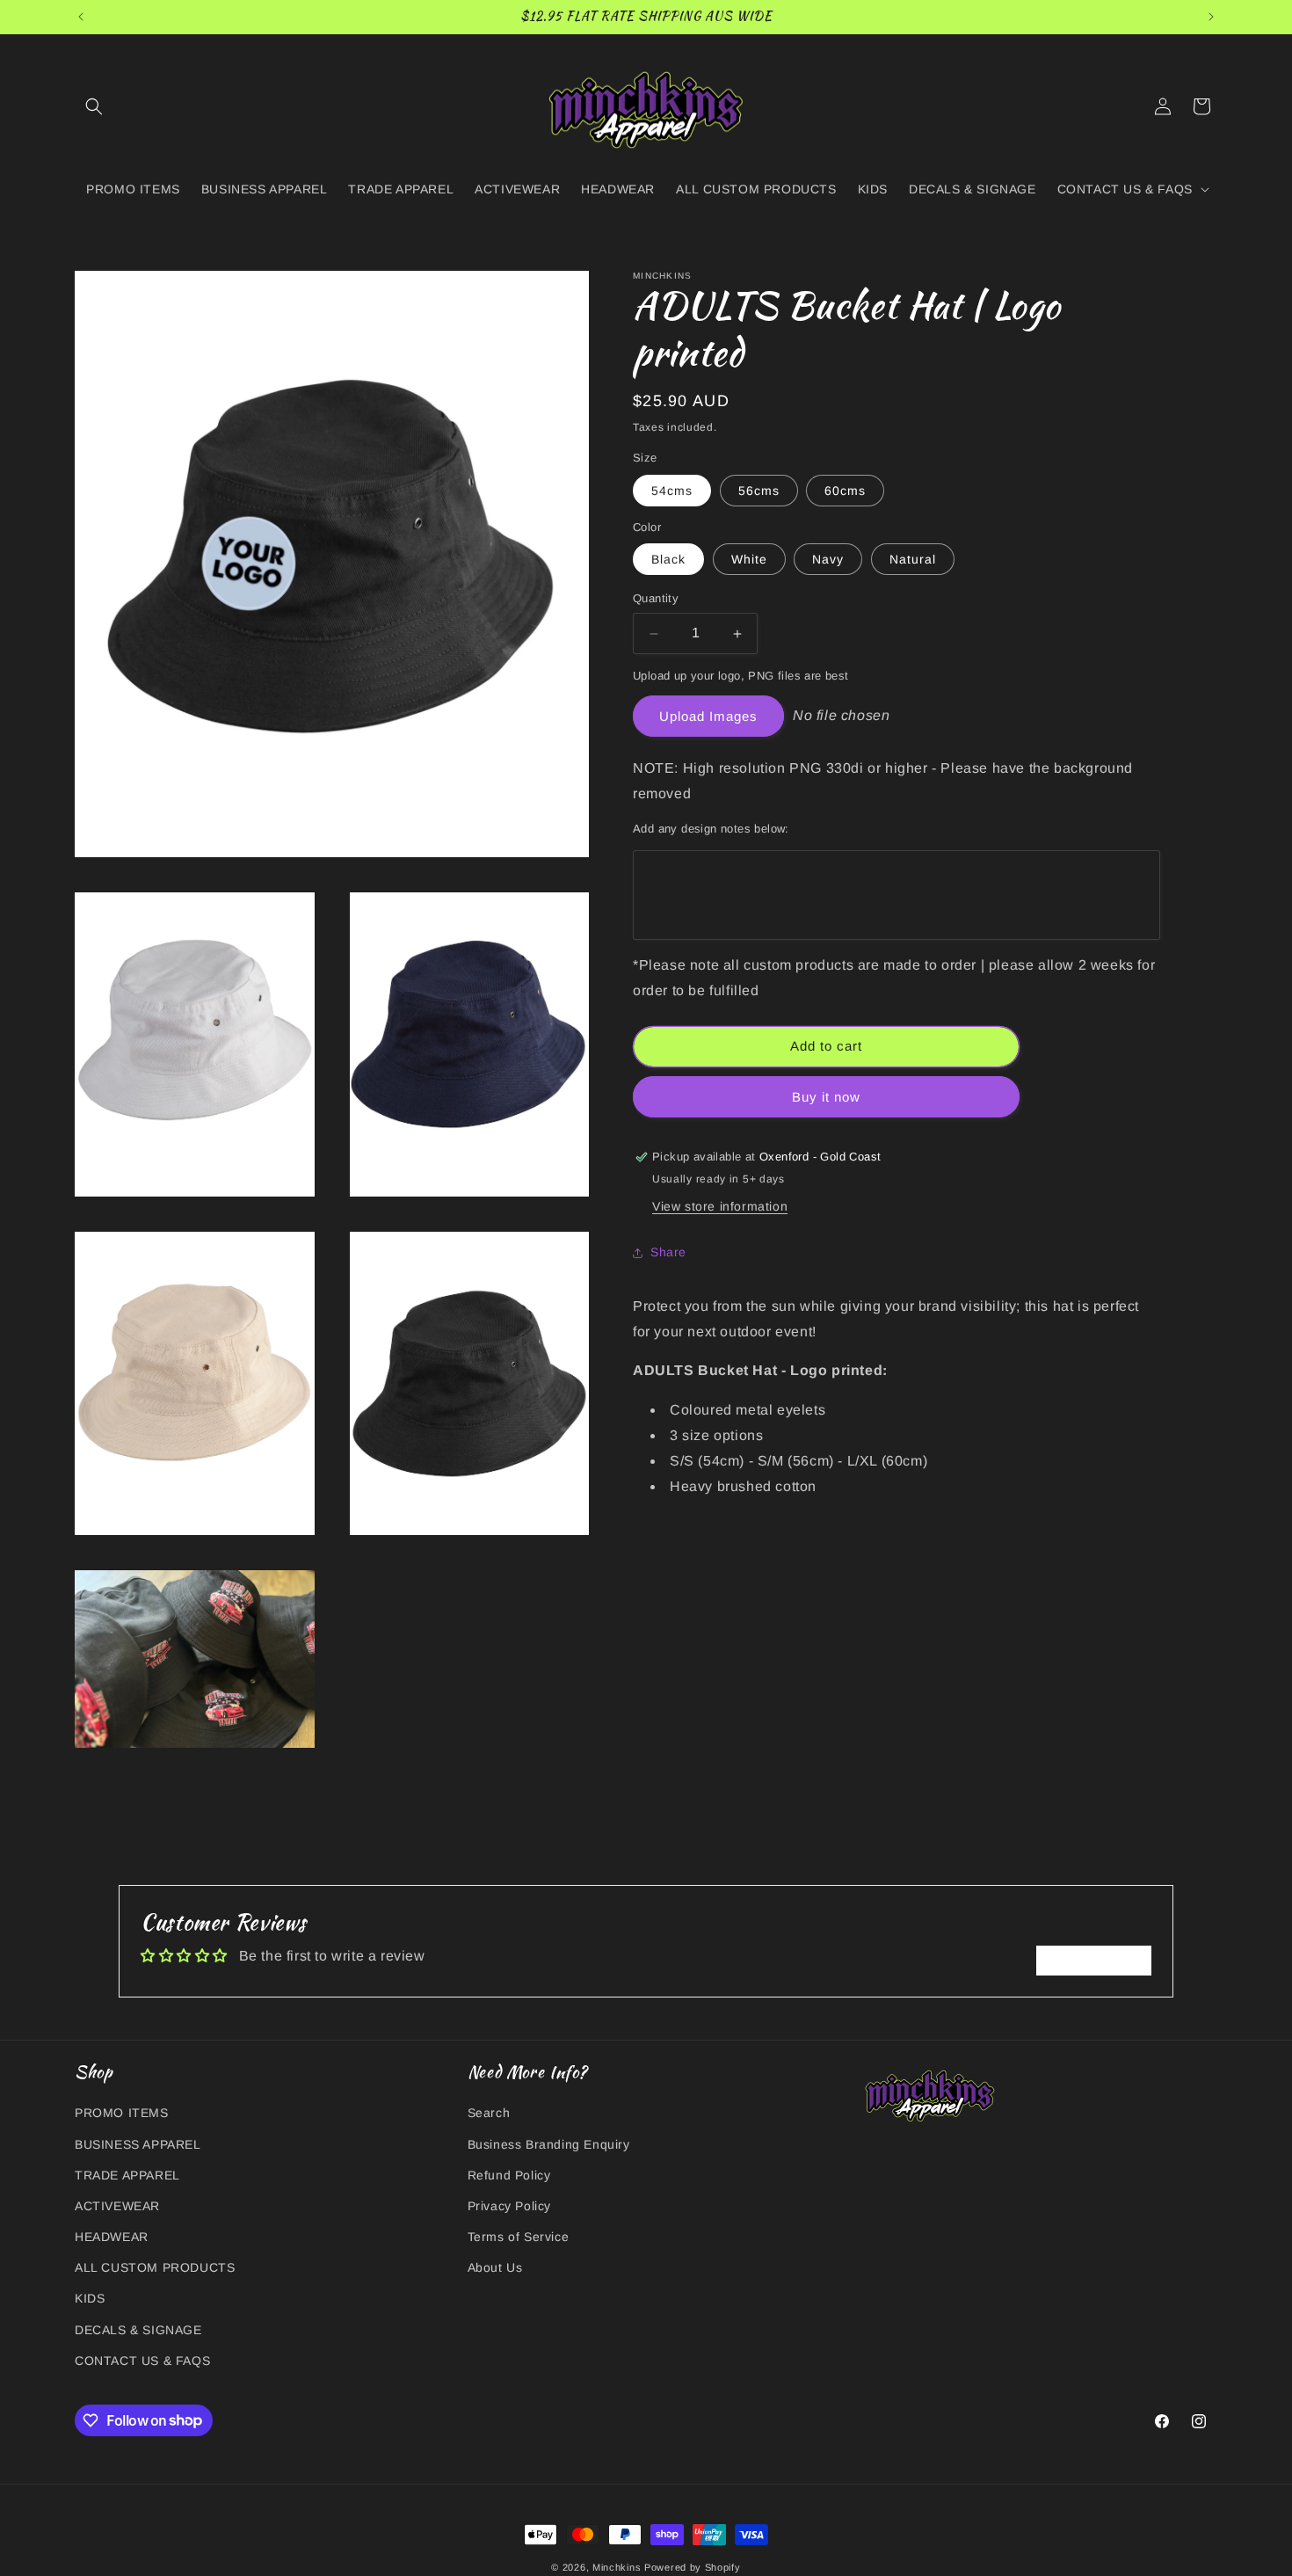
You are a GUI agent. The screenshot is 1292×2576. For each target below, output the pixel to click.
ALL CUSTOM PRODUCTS (155, 2267)
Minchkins (618, 2567)
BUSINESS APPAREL (138, 2143)
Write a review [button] (1094, 1960)
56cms (759, 491)
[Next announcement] (1211, 17)
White (749, 560)
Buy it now (826, 1097)
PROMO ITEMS (122, 2113)
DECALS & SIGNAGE (138, 2329)
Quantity (656, 599)
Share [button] (668, 1252)
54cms (672, 491)
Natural (913, 560)
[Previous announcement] (81, 17)
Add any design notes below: (711, 829)
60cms (845, 491)
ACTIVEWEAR (117, 2205)
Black (668, 560)
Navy (828, 560)
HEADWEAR (112, 2237)
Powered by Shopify (693, 2567)
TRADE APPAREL (127, 2174)
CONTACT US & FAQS (142, 2360)
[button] (94, 106)
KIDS (90, 2298)
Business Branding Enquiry (549, 2143)
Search (489, 2113)
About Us (495, 2267)
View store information (720, 1206)
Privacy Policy (509, 2205)
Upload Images (708, 716)
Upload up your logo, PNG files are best (741, 676)
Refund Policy (509, 2174)
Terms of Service (519, 2237)
